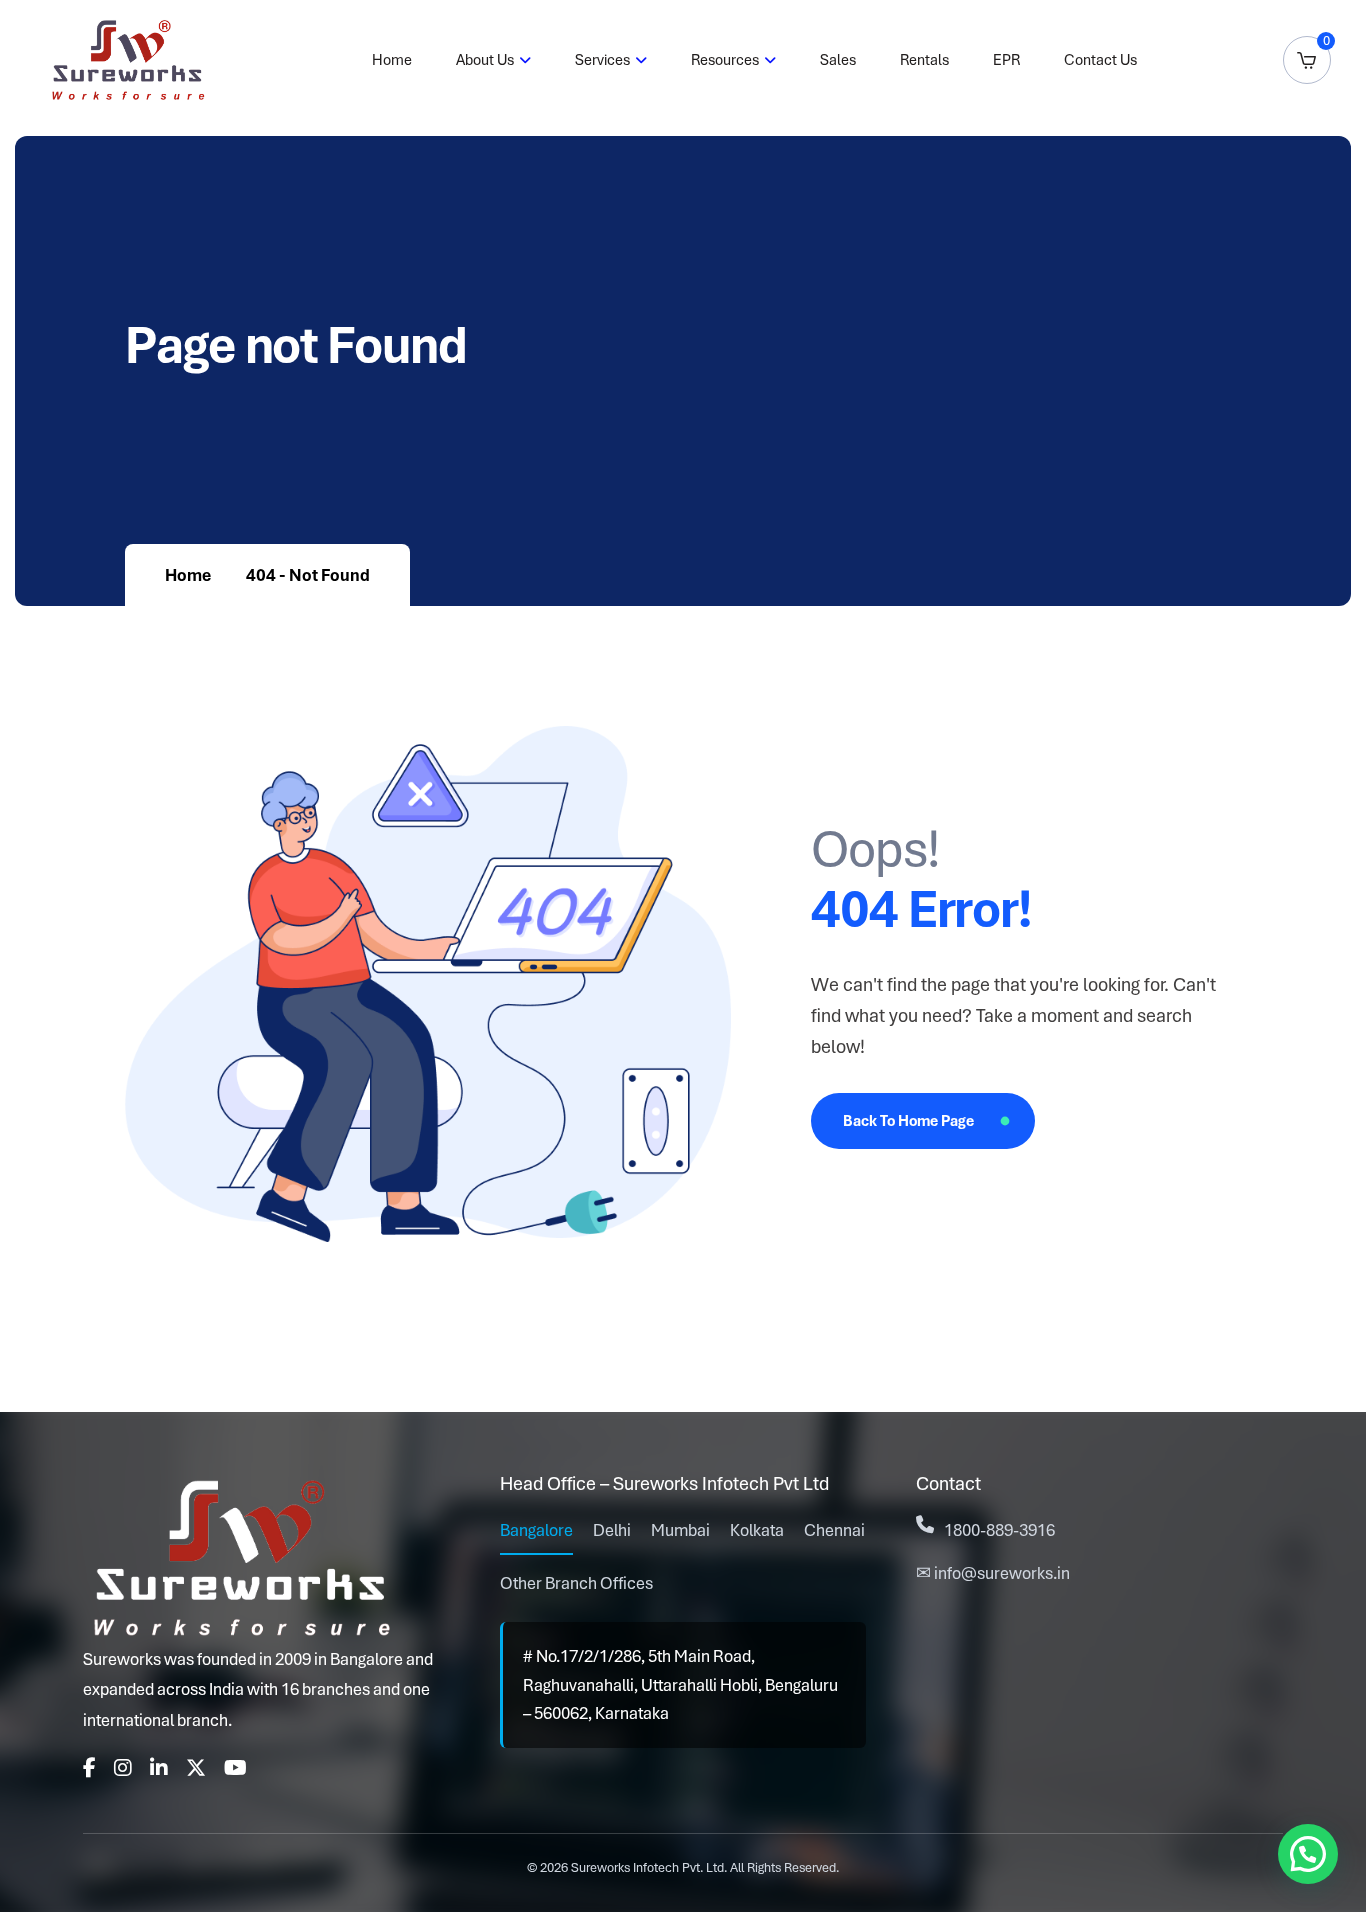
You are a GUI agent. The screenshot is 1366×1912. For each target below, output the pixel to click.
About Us (485, 60)
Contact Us (1100, 60)
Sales (838, 60)
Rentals (924, 60)
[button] (1308, 1854)
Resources (725, 60)
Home (392, 60)
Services (602, 60)
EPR (1006, 60)
